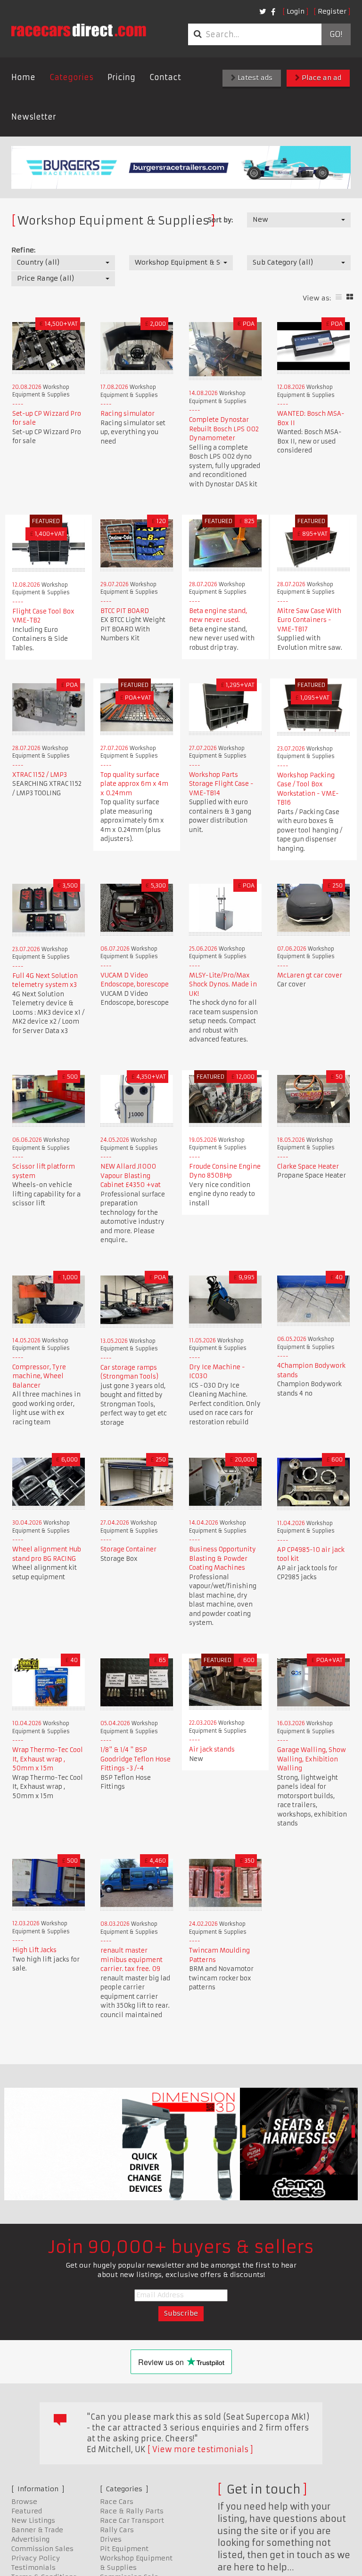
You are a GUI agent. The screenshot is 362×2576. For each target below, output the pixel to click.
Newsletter (34, 117)
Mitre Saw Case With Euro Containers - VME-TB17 (309, 620)
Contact (165, 77)
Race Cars (117, 2502)
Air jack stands (212, 1749)
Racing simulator (128, 414)
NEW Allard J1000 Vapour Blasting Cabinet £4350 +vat (131, 1176)
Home (23, 77)
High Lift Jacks (34, 1950)
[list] (339, 297)
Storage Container (128, 1549)
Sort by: (220, 220)
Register (332, 11)
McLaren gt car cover (310, 975)
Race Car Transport (132, 2520)
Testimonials (33, 2568)
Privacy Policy (36, 2558)
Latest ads (254, 78)
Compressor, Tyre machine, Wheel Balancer (39, 1376)
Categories (71, 77)
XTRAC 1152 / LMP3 (40, 775)
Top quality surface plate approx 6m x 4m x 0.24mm (134, 784)
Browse (24, 2502)
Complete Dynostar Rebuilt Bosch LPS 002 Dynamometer (224, 429)
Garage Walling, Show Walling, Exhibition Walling (312, 1759)
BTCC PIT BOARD (125, 611)
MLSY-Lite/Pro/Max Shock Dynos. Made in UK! (223, 985)
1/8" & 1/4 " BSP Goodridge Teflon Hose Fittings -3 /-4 (136, 1759)
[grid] (350, 297)
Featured (27, 2511)
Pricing (121, 77)
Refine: (23, 250)
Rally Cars (117, 2530)
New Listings (33, 2520)
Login (296, 11)
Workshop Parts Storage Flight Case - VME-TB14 (221, 784)
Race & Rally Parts (132, 2511)
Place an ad (321, 78)
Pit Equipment (124, 2549)
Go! (336, 34)
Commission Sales (42, 2549)
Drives (111, 2539)
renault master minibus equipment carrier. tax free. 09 (132, 1960)
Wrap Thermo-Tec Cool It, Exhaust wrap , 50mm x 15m (48, 1759)
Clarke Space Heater (308, 1167)
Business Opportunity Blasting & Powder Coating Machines (222, 1559)
